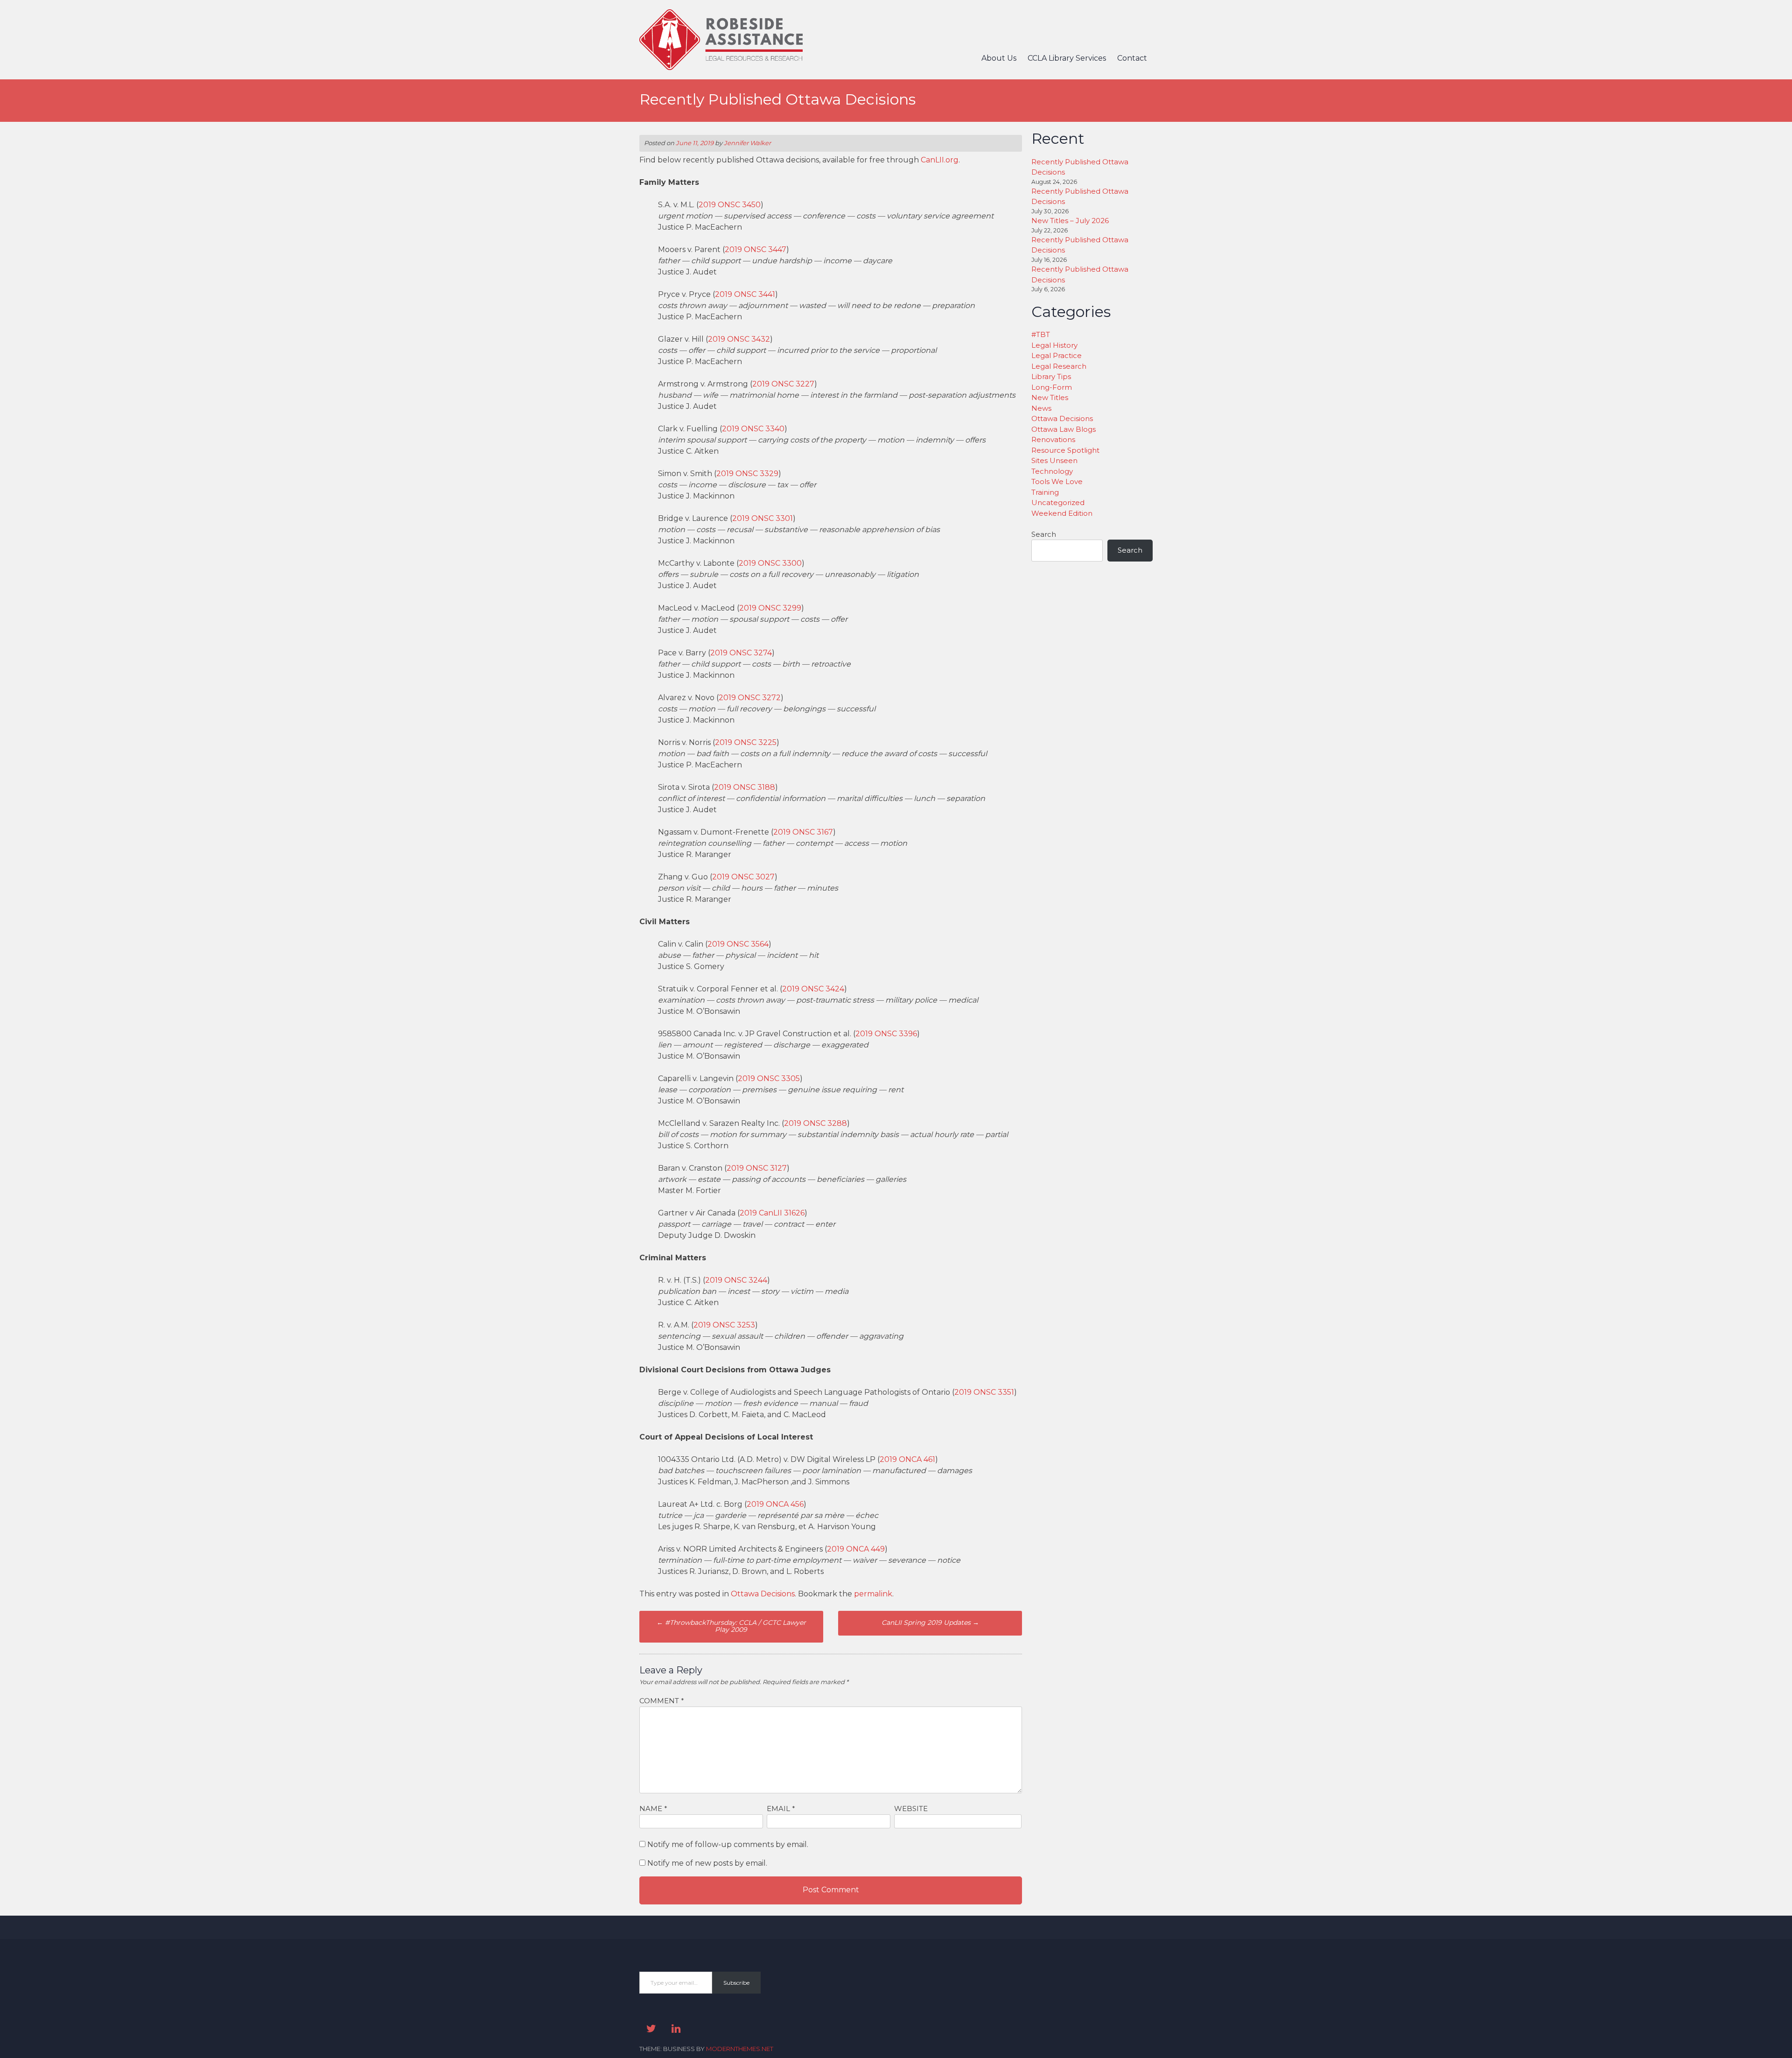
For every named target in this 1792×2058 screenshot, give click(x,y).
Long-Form (1052, 387)
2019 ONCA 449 (856, 1549)
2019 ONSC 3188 (745, 787)
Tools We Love (1057, 481)
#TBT (1041, 334)
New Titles (1050, 397)
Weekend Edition (1062, 513)
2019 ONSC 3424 (813, 989)
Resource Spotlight (1065, 450)
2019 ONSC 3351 (984, 1392)
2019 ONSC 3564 (738, 944)
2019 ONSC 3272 (750, 698)
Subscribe (736, 1983)
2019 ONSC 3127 (757, 1168)
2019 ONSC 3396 (886, 1034)
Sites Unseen (1054, 460)
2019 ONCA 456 (775, 1504)
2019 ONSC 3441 (745, 294)
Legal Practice (1057, 355)
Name (653, 1809)
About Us (999, 58)
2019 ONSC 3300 (770, 563)
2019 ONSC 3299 (770, 608)
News (1041, 408)
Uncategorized (1058, 502)
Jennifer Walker (747, 143)
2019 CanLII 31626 (772, 1213)
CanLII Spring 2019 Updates (930, 1623)
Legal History (1054, 345)
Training (1045, 492)
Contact (1132, 58)
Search (1044, 534)
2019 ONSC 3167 (803, 832)
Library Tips (1051, 376)
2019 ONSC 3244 (736, 1280)
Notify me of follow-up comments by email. (728, 1844)
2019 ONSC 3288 (815, 1123)
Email (781, 1809)
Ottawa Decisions (763, 1594)
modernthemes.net (740, 2049)
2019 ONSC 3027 (743, 877)
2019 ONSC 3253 (724, 1325)
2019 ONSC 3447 (756, 249)
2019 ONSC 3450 (730, 205)
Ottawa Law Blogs (1064, 429)
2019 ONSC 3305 (769, 1078)
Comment (662, 1701)
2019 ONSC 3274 (741, 653)
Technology (1052, 471)
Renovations (1053, 439)
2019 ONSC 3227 (783, 384)
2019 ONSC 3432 (739, 339)
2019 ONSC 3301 (763, 518)
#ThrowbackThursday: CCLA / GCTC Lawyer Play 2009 (731, 1626)
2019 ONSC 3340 (753, 429)
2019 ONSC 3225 (746, 742)
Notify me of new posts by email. (707, 1863)
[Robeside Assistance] (721, 67)
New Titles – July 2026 (1070, 221)
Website (911, 1809)
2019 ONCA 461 (907, 1459)
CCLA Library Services (1067, 58)
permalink (873, 1594)
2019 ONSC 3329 (747, 474)
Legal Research (1059, 366)
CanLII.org (940, 160)
